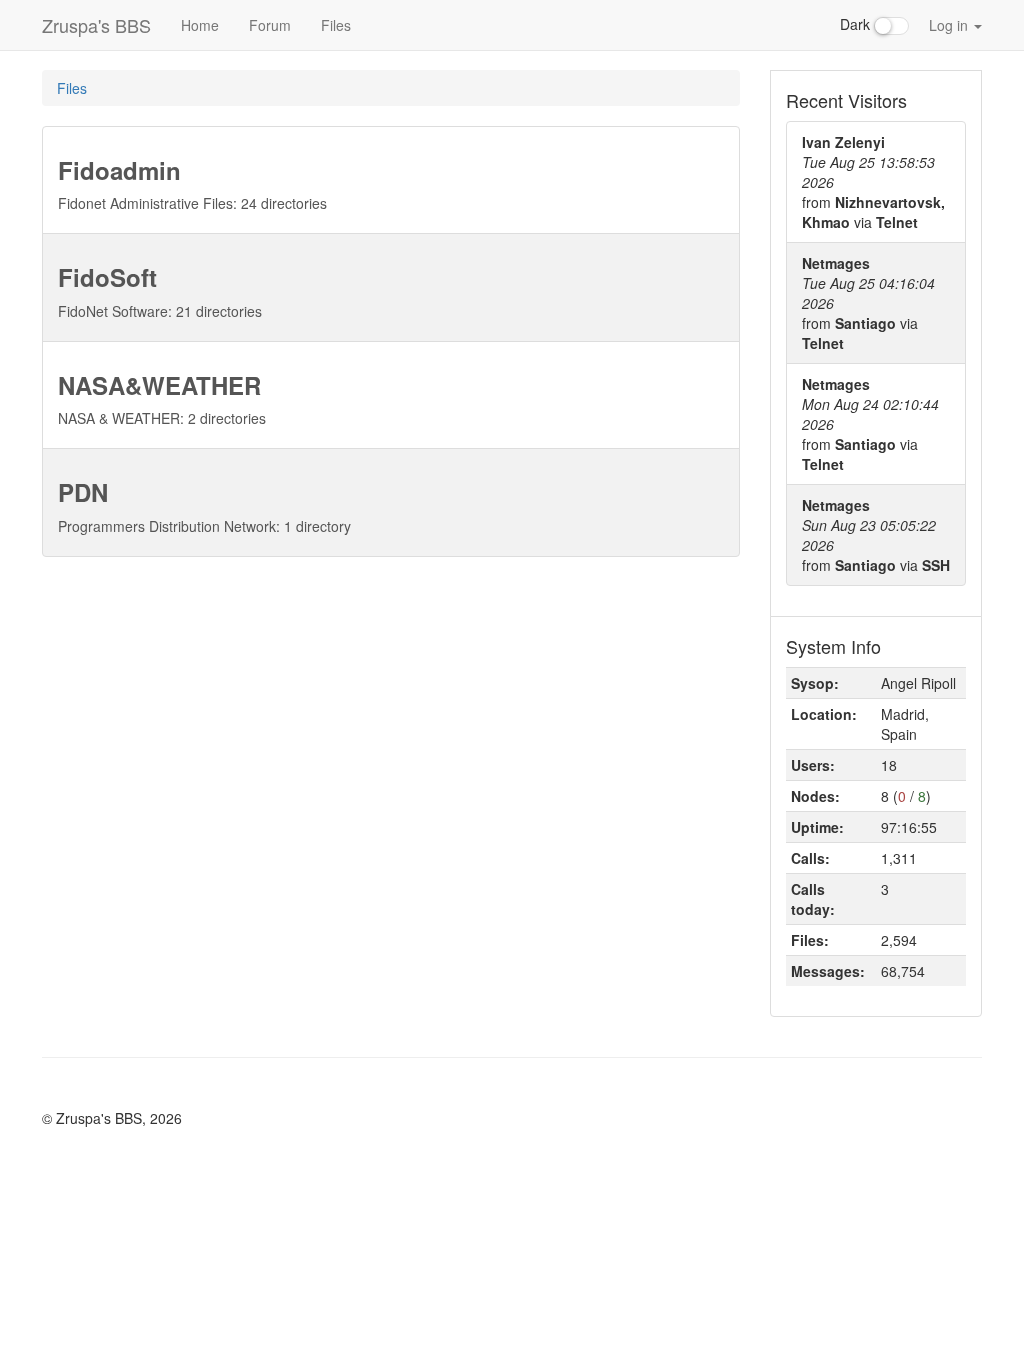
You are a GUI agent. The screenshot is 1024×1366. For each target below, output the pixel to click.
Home (200, 25)
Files (336, 25)
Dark (857, 24)
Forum (270, 25)
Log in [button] (950, 25)
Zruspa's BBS (96, 25)
